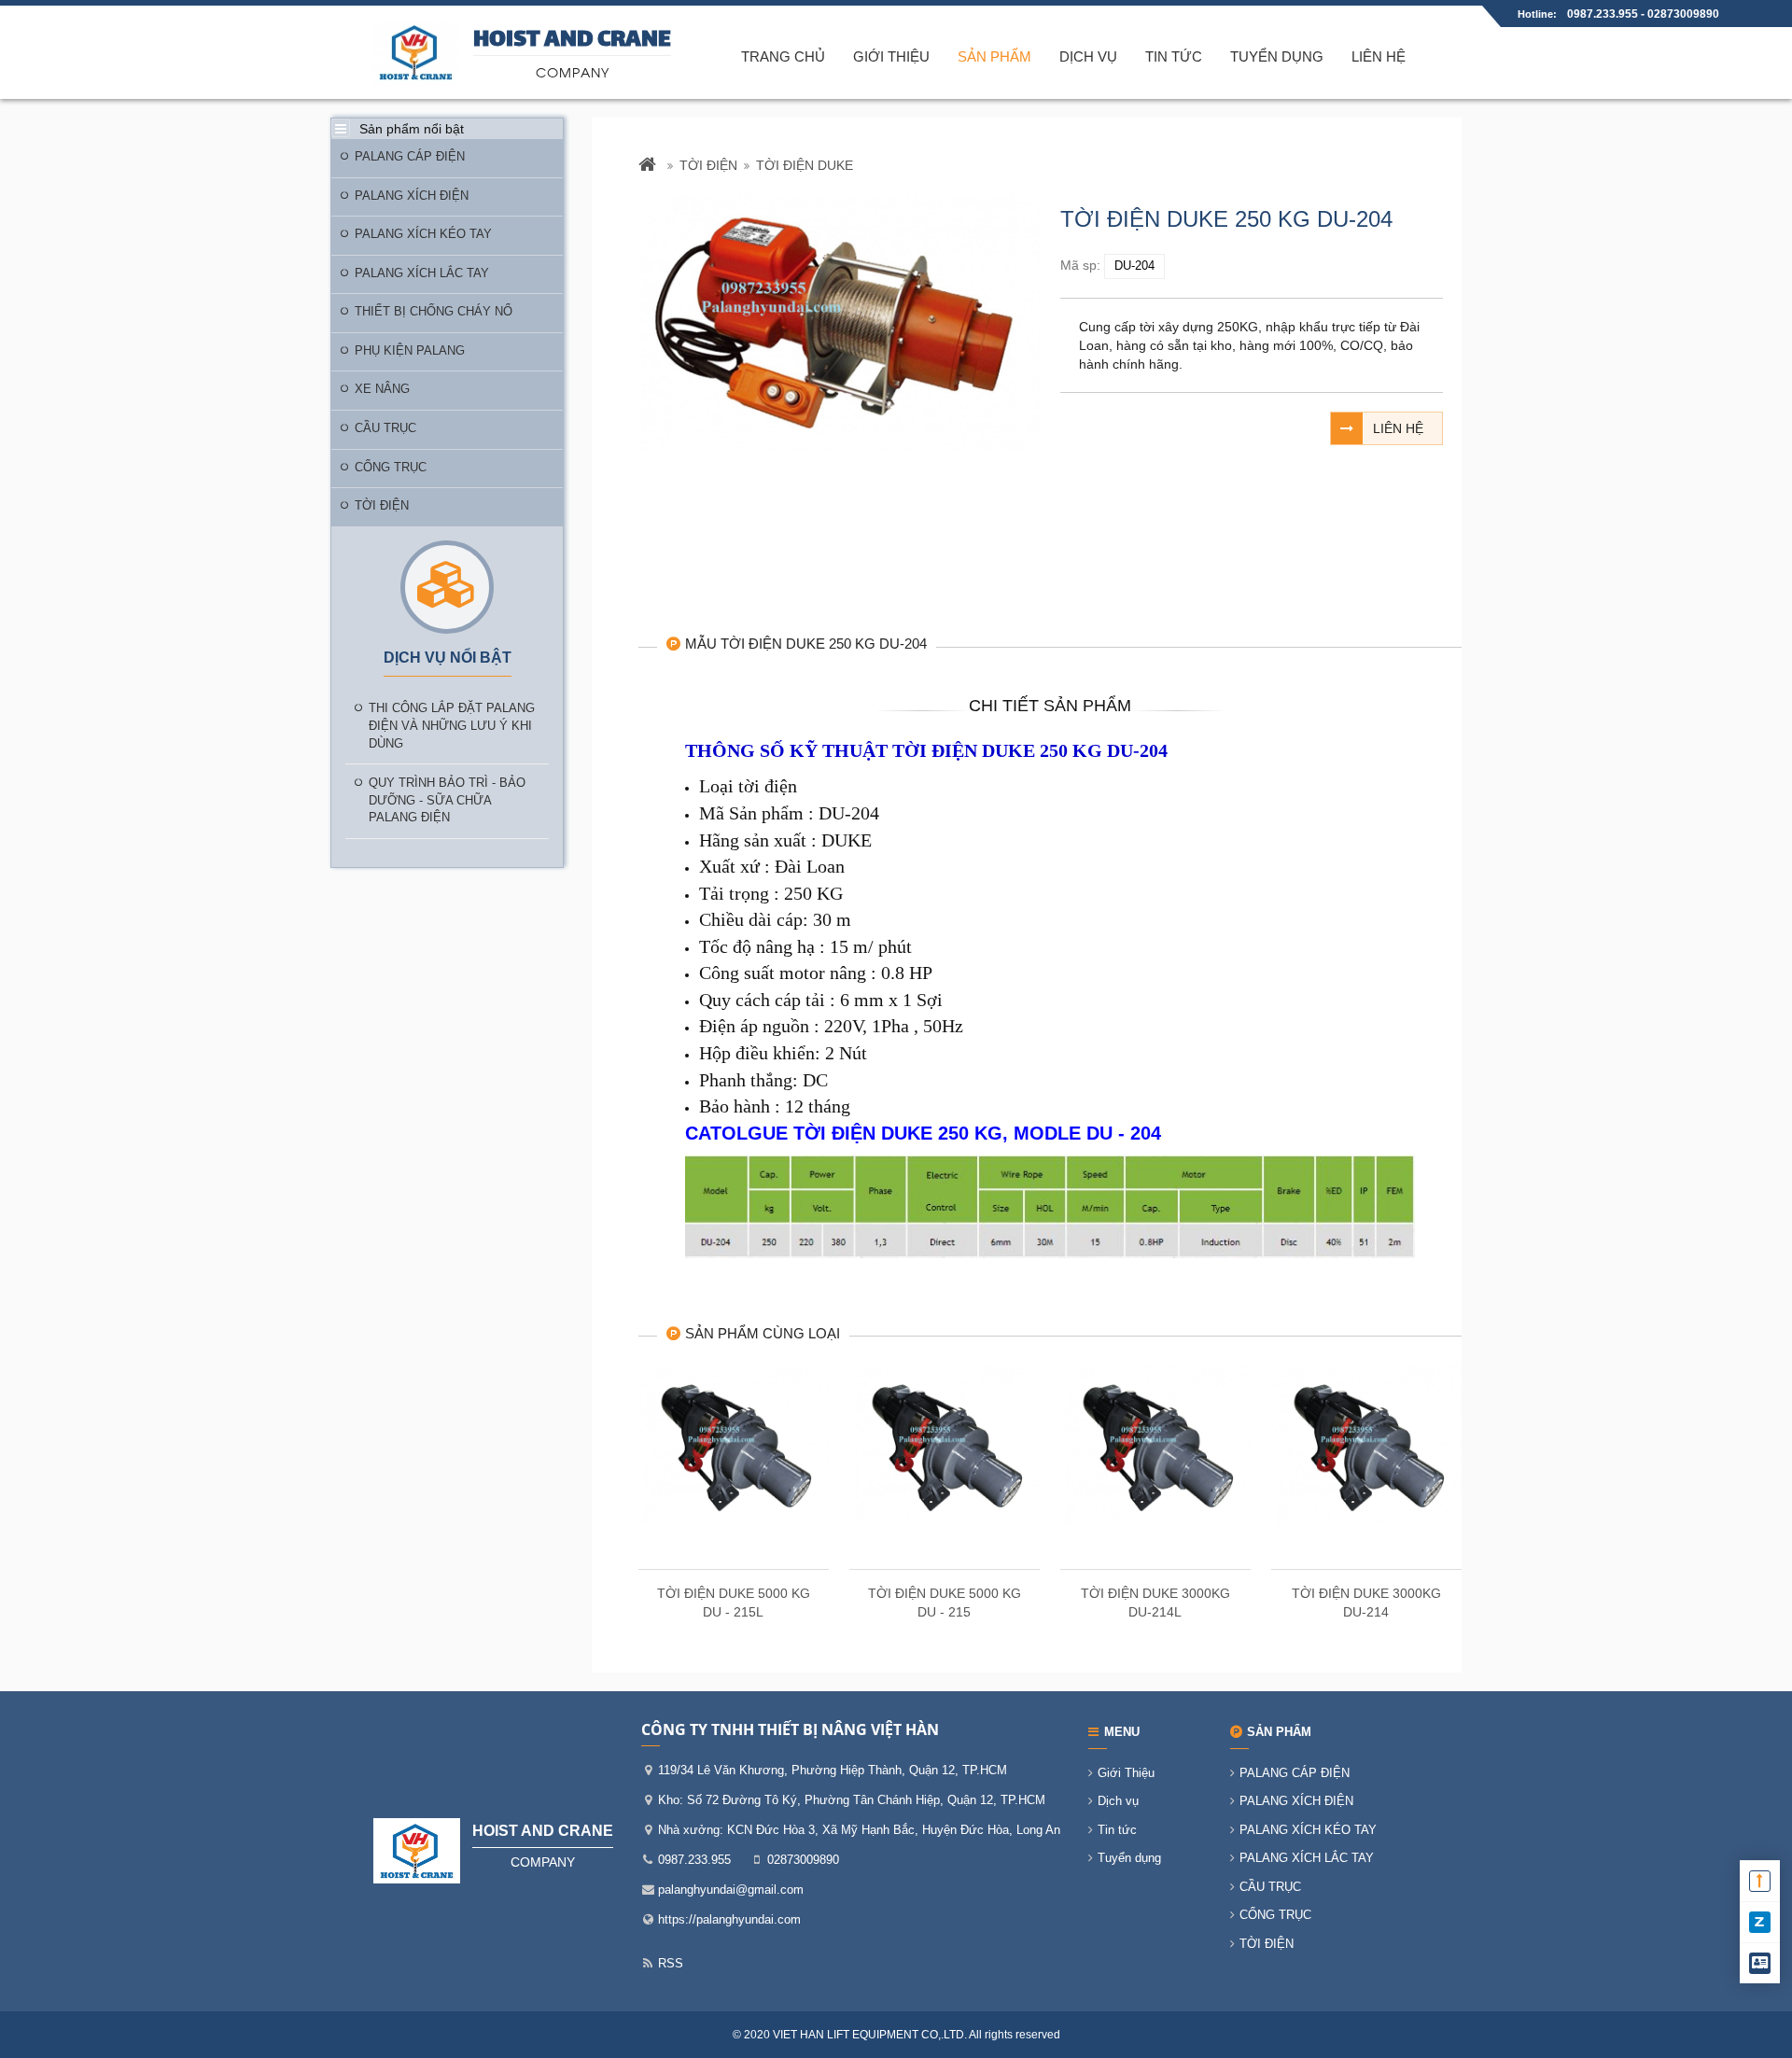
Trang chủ (783, 56)
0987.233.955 (1604, 14)
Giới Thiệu (891, 56)
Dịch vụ (1088, 56)
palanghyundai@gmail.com (731, 1890)
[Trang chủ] (650, 166)
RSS (671, 1963)
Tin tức (1174, 56)
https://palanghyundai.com (729, 1919)
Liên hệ (1379, 56)
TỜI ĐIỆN (708, 165)
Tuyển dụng (1277, 56)
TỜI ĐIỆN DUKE (805, 165)
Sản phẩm (994, 56)
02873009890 (1683, 14)
